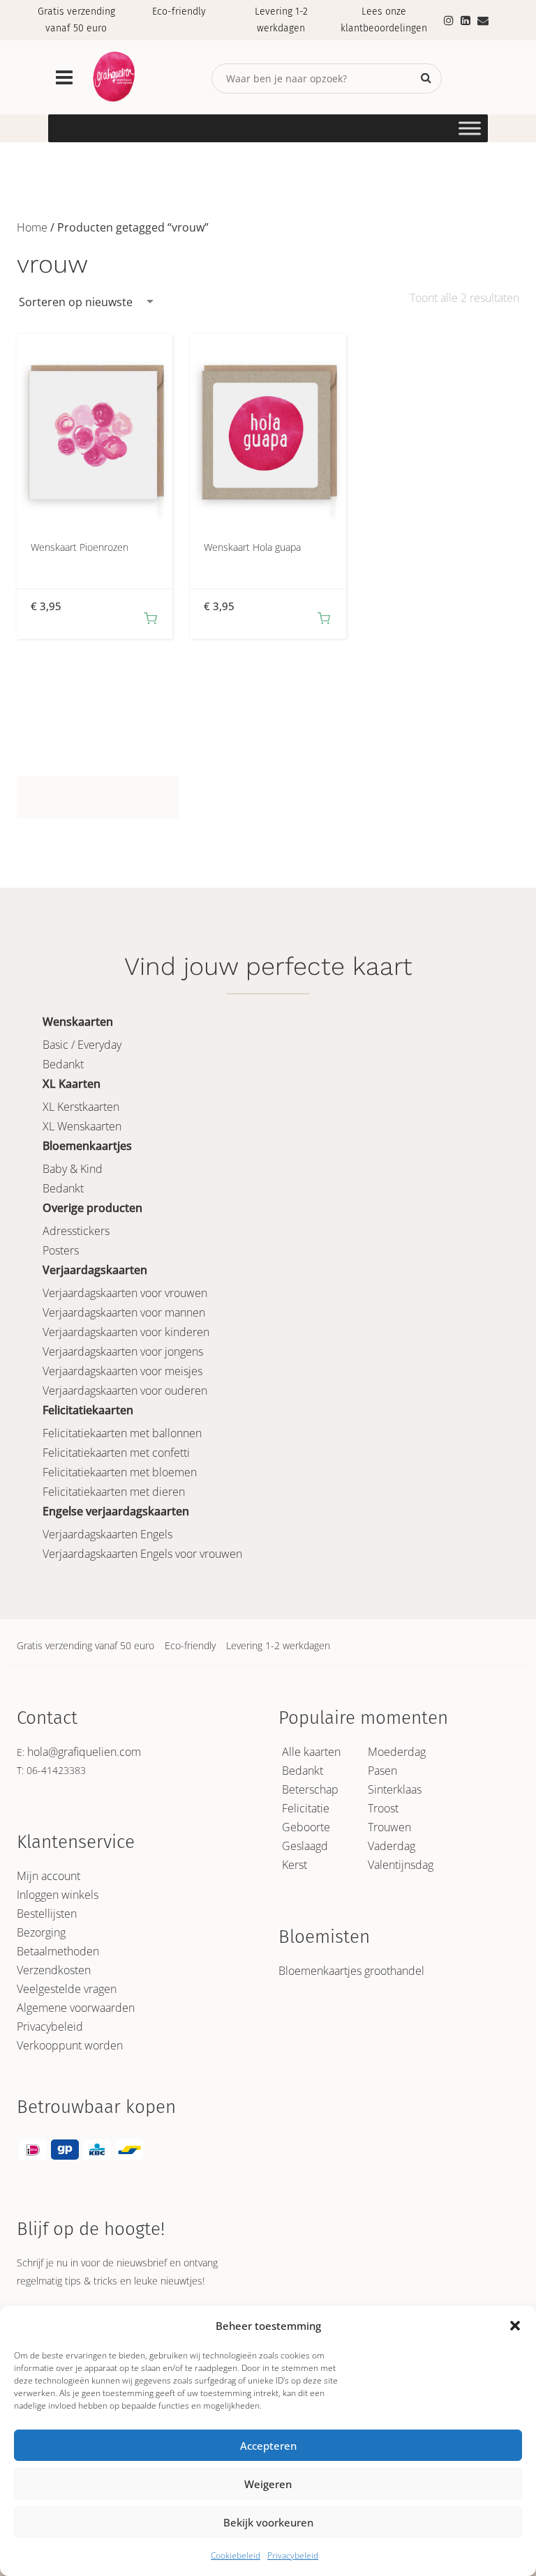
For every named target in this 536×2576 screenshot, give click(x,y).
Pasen (382, 1771)
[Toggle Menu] (470, 128)
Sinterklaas (395, 1789)
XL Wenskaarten (82, 1126)
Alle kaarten (311, 1752)
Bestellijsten (47, 1914)
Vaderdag (392, 1846)
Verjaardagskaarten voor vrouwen (125, 1293)
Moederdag (397, 1752)
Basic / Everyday (82, 1045)
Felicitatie (306, 1808)
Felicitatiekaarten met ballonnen (122, 1433)
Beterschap (310, 1789)
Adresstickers (76, 1231)
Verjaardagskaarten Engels (107, 1534)
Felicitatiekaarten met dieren (114, 1492)
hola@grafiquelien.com (84, 1752)
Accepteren (268, 2446)
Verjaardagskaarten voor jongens (123, 1351)
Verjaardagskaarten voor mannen (124, 1312)
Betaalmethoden (58, 1951)
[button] (515, 2326)
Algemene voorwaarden (76, 2008)
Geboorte (306, 1827)
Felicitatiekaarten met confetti (116, 1453)
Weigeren (268, 2484)
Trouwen (389, 1827)
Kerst (295, 1865)
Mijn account (49, 1876)
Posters (61, 1250)
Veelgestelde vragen (67, 1989)
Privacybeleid (293, 2555)
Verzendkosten (54, 1970)
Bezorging (41, 1932)
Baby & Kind (73, 1169)
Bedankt (63, 1064)
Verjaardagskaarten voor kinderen (126, 1332)
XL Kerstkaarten (81, 1107)
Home (32, 227)
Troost (383, 1808)
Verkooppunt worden (70, 2045)
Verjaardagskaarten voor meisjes (122, 1371)
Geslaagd (305, 1846)
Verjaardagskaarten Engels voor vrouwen (142, 1554)
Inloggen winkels (58, 1895)
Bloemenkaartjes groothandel (351, 1971)
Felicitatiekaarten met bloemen (120, 1472)
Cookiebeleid (236, 2555)
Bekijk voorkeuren (268, 2522)
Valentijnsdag (401, 1865)
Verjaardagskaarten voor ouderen (125, 1391)
